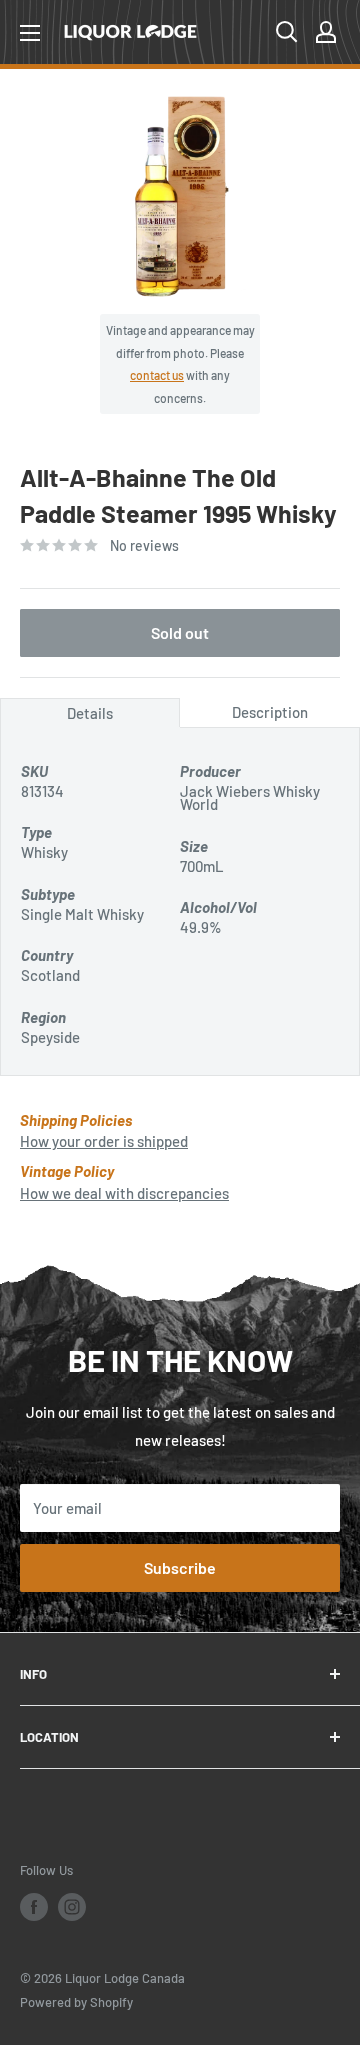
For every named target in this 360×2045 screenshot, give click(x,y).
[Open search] (287, 32)
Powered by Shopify (76, 2002)
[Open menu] (30, 33)
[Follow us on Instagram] (72, 1907)
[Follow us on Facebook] (34, 1907)
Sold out (180, 632)
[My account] (326, 32)
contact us (157, 375)
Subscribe (180, 1567)
